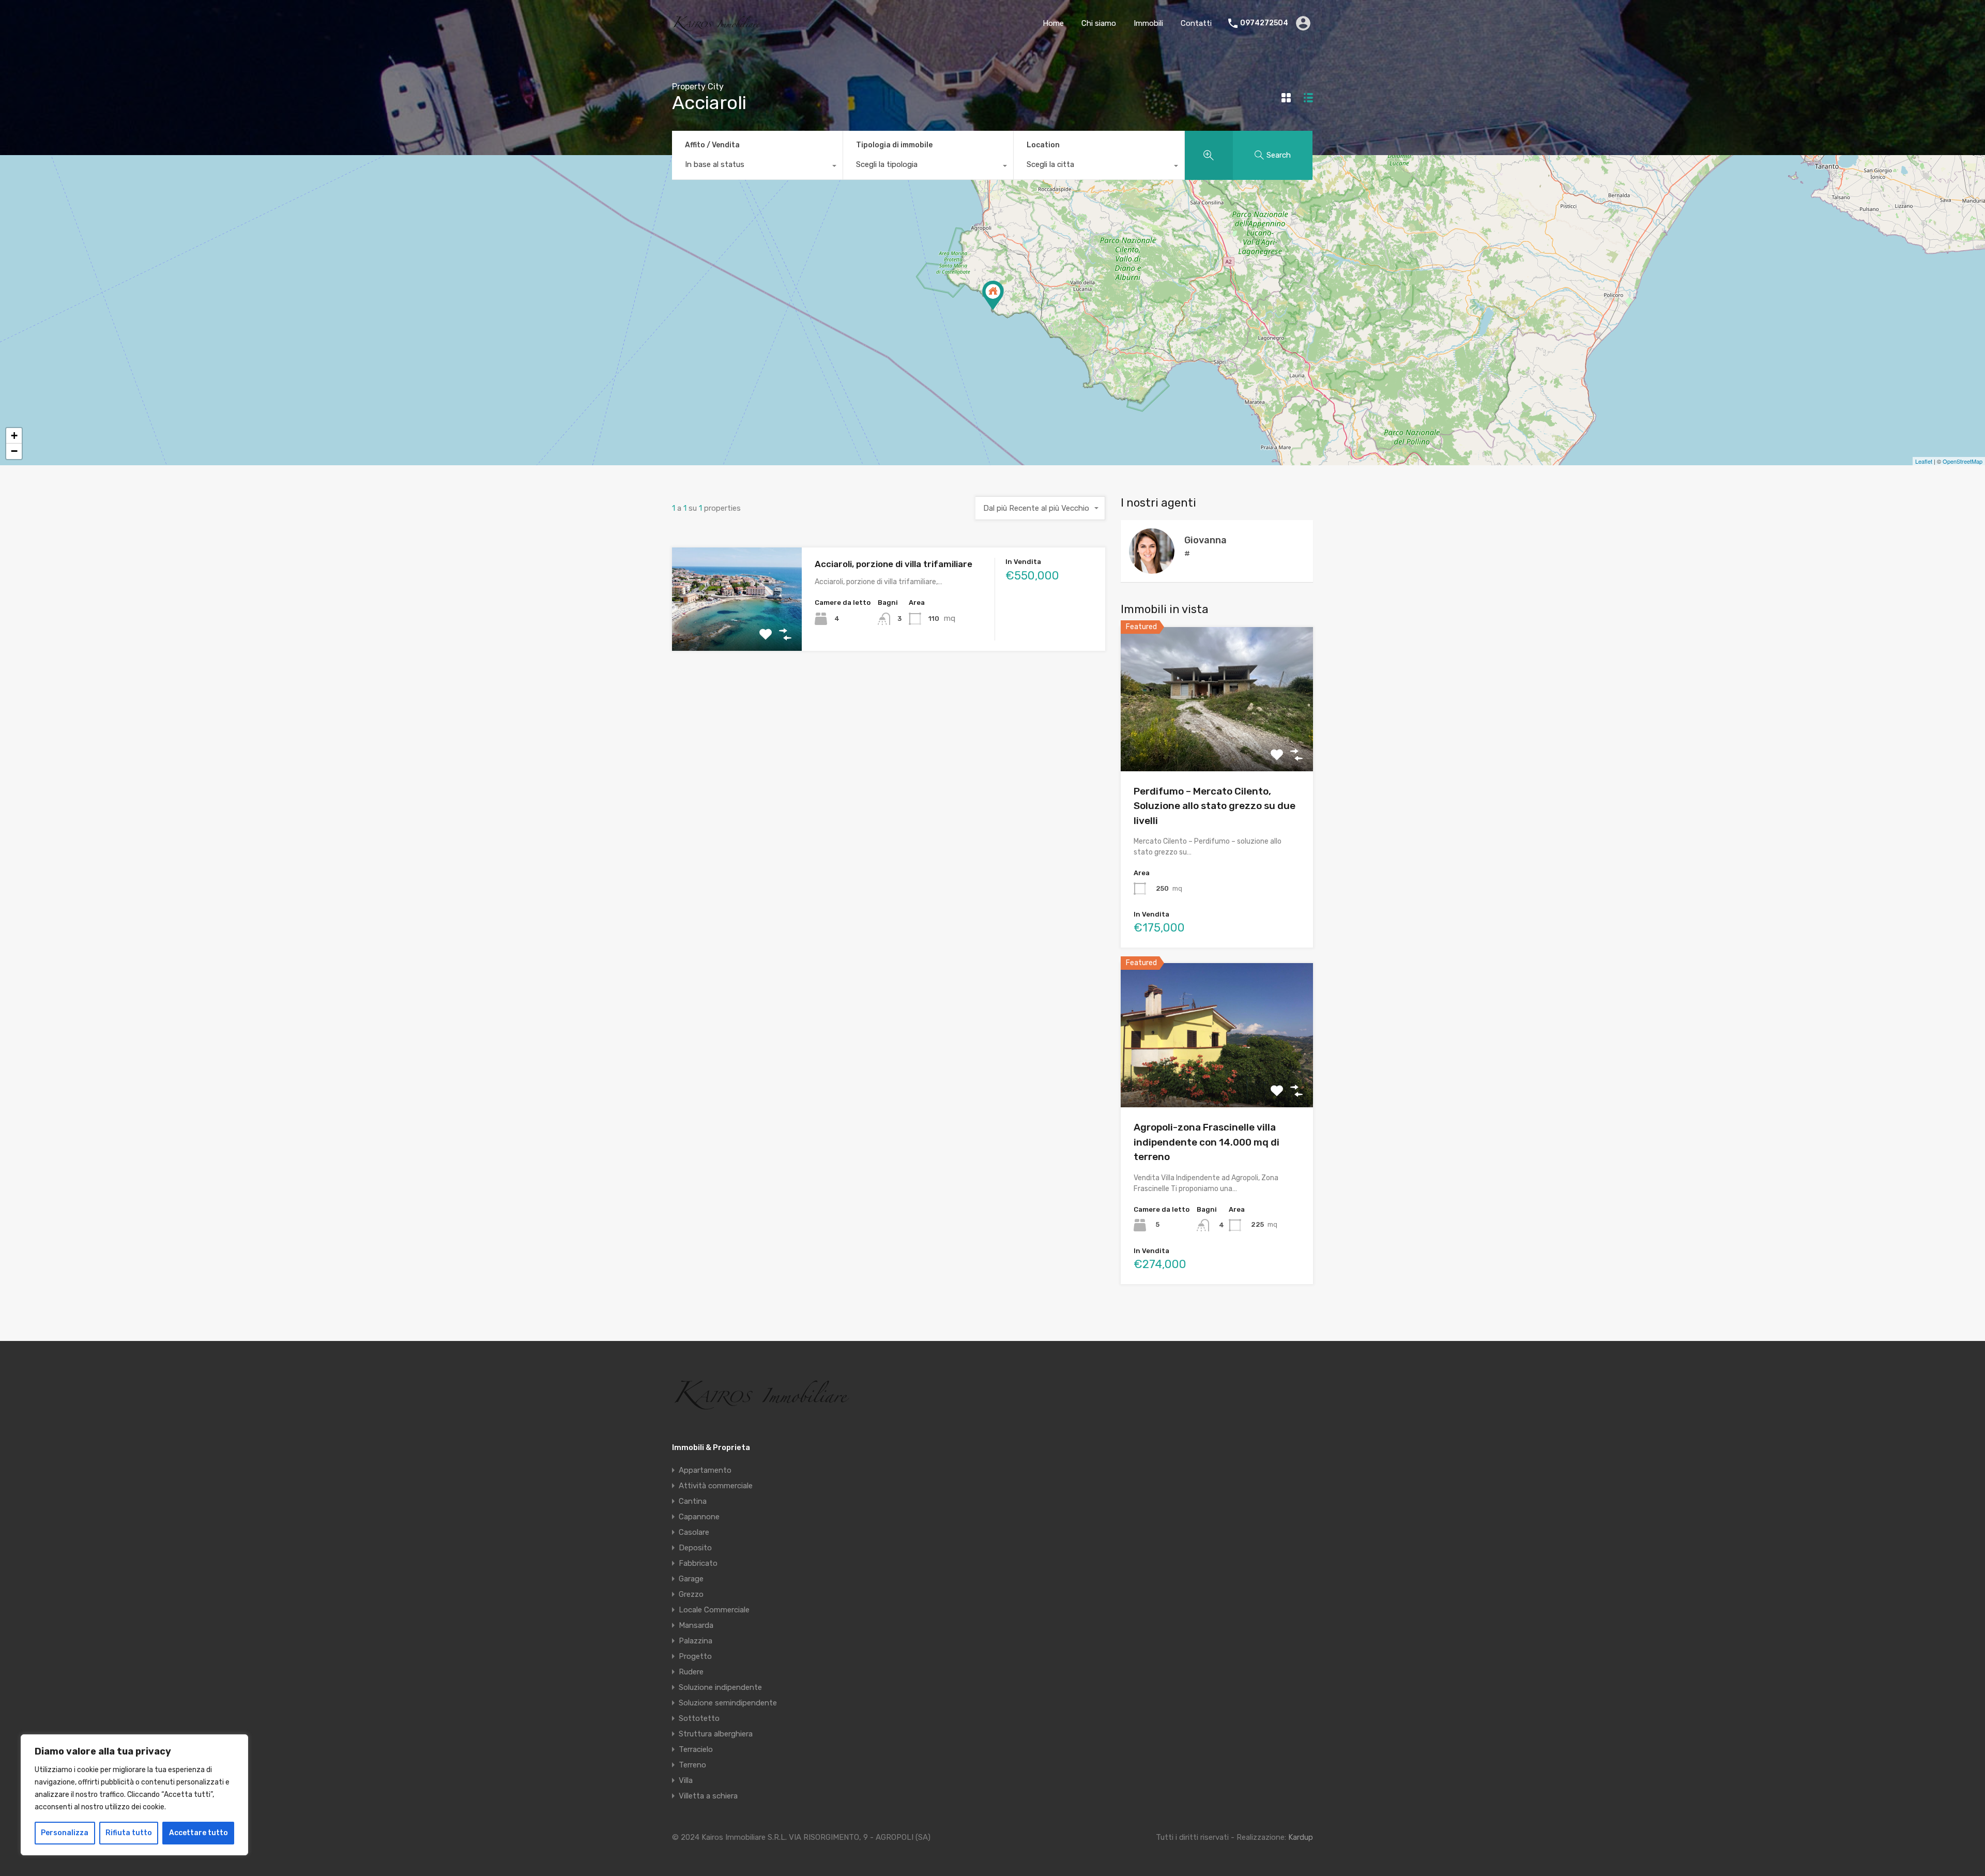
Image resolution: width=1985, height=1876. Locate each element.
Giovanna (1205, 540)
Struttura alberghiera (716, 1734)
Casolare (694, 1532)
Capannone (699, 1517)
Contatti (1196, 23)
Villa (686, 1780)
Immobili (1148, 23)
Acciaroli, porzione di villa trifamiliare (894, 564)
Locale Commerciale (714, 1610)
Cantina (693, 1501)
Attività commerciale (716, 1486)
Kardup (1301, 1837)
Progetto (695, 1656)
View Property (737, 630)
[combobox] (757, 167)
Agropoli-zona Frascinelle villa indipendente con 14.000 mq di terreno (1207, 1142)
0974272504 (1264, 23)
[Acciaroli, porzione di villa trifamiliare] (993, 295)
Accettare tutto (198, 1833)
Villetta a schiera (708, 1796)
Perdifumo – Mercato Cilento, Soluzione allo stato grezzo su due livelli (1215, 806)
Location (1043, 145)
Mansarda (696, 1625)
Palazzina (696, 1641)
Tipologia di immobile (894, 145)
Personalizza (65, 1833)
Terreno (692, 1765)
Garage (691, 1579)
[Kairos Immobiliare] (717, 27)
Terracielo (696, 1749)
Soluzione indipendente (720, 1687)
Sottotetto (699, 1718)
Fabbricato (698, 1563)
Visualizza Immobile (1217, 742)
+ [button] (14, 436)
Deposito (695, 1548)
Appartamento (705, 1470)
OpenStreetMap (1963, 461)
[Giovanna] (1152, 569)
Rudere (691, 1672)
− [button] (14, 451)
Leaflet (1924, 461)
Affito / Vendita (712, 145)
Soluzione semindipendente (728, 1703)
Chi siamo (1099, 23)
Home (1053, 23)
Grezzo (691, 1594)
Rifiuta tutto (129, 1833)
